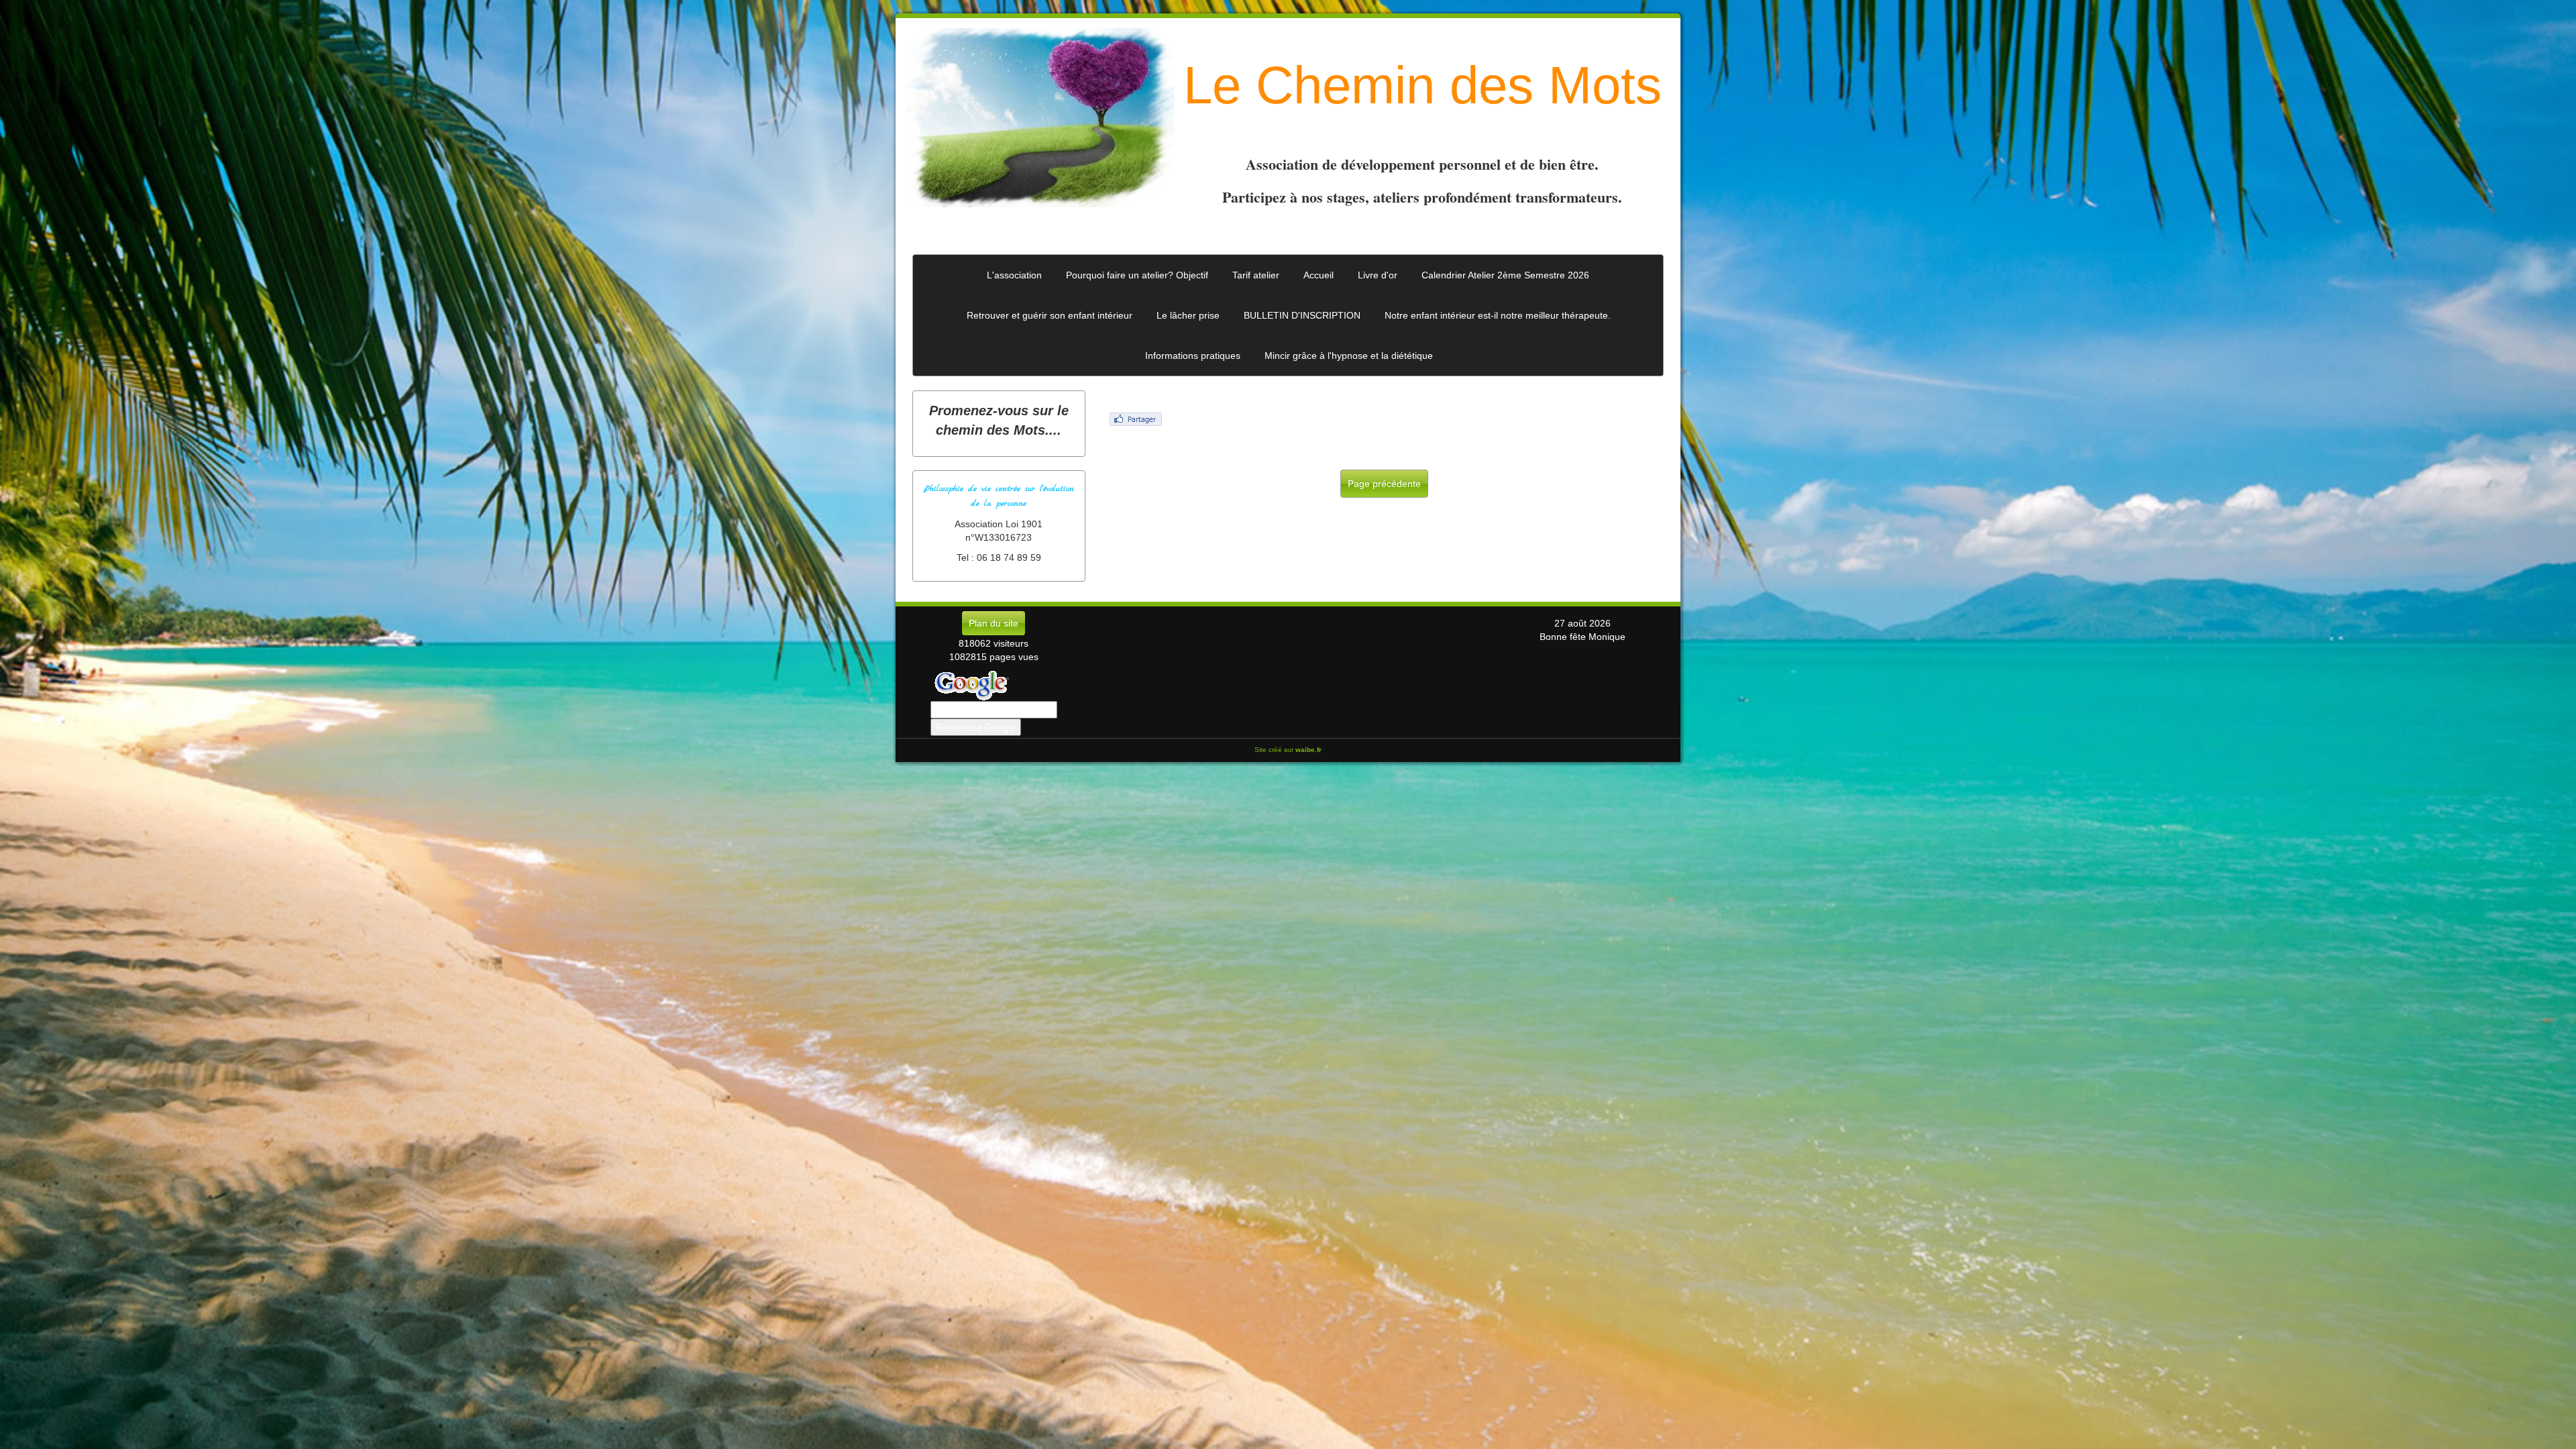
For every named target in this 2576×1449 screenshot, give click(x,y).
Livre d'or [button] (1378, 275)
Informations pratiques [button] (1193, 356)
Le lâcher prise (1188, 315)
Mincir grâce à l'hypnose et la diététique (1349, 356)
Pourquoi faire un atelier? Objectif (1137, 275)
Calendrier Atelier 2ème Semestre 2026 (1505, 275)
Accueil (1319, 275)
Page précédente (1384, 484)
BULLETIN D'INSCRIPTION (1302, 315)
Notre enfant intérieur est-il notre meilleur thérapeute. (1498, 315)
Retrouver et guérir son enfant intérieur (1050, 315)
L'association (1014, 275)
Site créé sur (1288, 750)
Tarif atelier (1256, 275)
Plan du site (994, 623)
